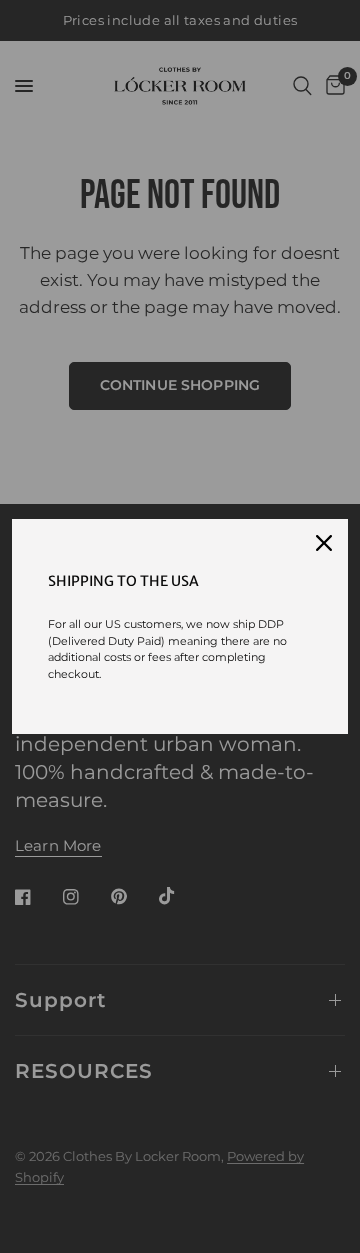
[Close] (324, 543)
